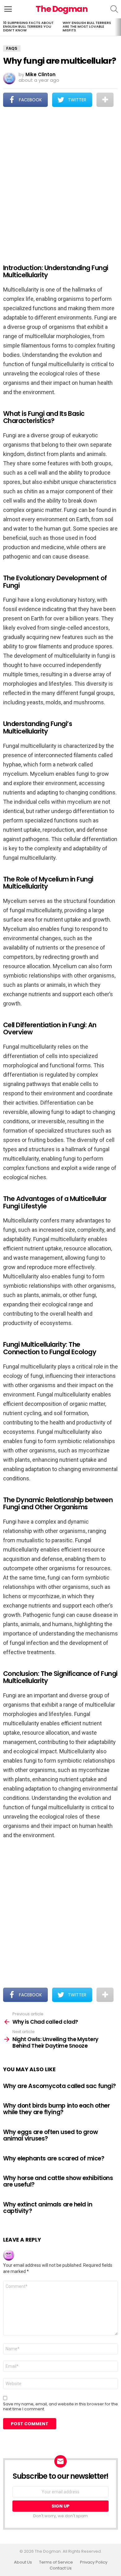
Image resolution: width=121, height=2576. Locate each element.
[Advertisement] (60, 181)
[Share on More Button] (105, 100)
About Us (23, 2562)
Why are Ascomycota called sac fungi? (60, 2086)
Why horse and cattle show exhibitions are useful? (58, 2181)
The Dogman (62, 9)
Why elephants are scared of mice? (54, 2158)
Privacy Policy (94, 2562)
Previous (3, 27)
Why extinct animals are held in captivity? (48, 2208)
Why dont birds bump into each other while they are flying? (56, 2109)
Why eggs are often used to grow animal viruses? (50, 2135)
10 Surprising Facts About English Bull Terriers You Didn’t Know (28, 26)
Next (118, 27)
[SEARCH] (114, 9)
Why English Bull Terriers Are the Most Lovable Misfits (87, 26)
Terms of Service (56, 2562)
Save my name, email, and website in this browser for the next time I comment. (60, 2407)
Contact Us (61, 2568)
